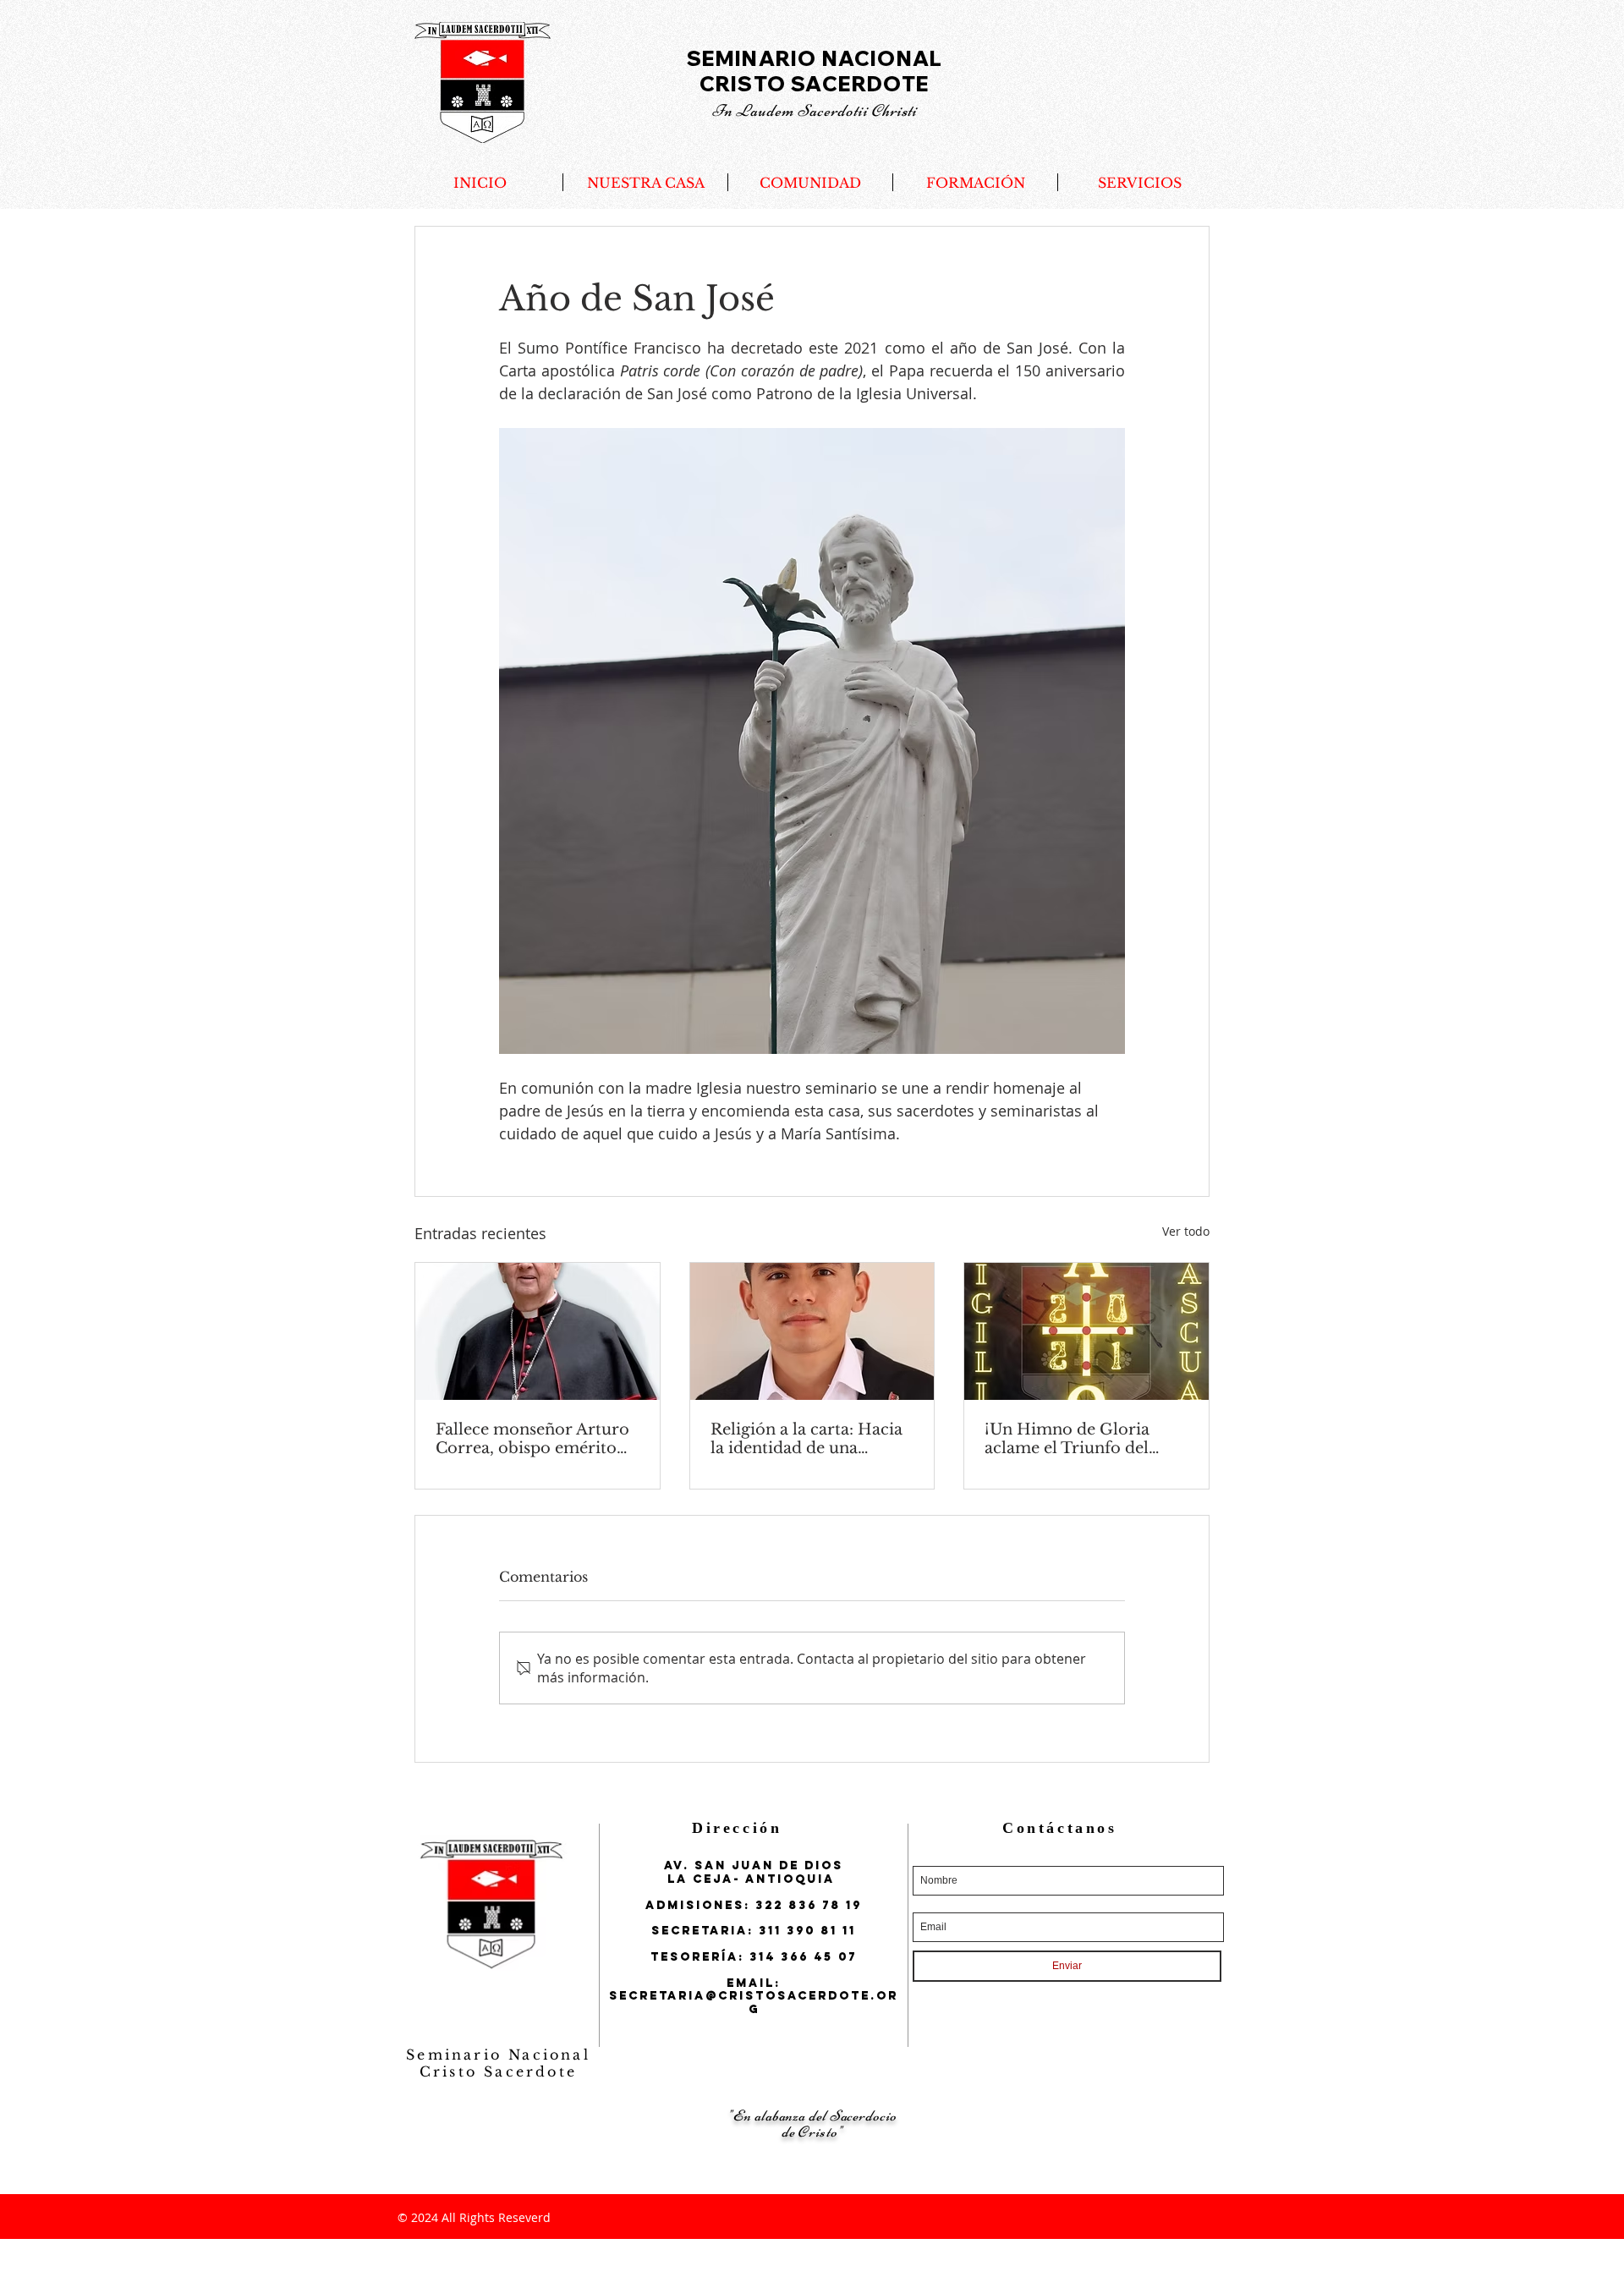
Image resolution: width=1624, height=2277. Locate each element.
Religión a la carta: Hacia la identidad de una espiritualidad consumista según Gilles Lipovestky (810, 1439)
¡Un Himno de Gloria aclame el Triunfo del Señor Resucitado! (1067, 1439)
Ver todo (1186, 1231)
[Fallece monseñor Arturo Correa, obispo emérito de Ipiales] (538, 1331)
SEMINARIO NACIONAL (815, 58)
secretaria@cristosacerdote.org (754, 2002)
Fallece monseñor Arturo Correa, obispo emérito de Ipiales (532, 1439)
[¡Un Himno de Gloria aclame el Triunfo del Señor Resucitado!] (1086, 1331)
